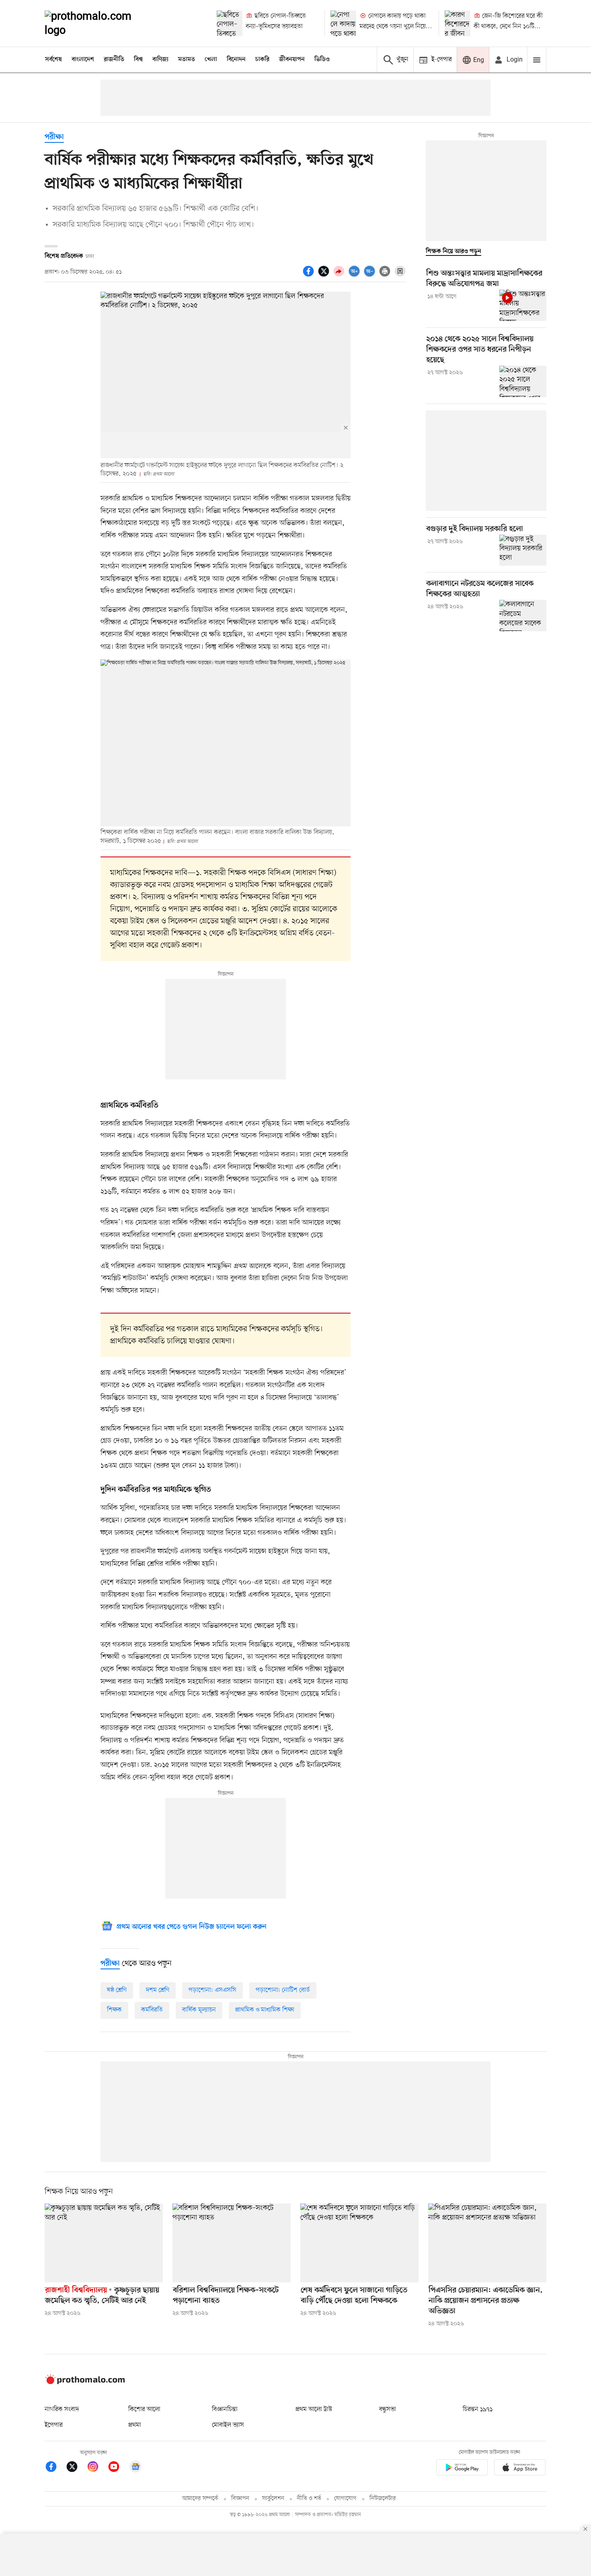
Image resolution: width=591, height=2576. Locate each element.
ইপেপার (54, 2425)
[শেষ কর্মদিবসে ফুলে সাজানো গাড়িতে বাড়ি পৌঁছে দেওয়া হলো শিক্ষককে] (359, 2243)
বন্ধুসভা (388, 2409)
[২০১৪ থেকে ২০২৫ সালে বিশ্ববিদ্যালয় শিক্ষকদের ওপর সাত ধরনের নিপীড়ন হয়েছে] (523, 381)
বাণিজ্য (160, 60)
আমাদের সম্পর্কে (200, 2499)
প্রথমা (135, 2425)
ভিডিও (322, 60)
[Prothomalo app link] (462, 2469)
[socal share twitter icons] (325, 276)
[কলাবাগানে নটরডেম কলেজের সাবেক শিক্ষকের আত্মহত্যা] (523, 616)
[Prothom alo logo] (85, 2382)
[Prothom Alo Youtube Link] (118, 2468)
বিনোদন (236, 60)
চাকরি (262, 60)
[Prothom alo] (99, 23)
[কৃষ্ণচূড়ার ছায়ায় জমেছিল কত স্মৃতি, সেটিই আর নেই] (104, 2243)
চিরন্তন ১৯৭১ (478, 2409)
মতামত (187, 60)
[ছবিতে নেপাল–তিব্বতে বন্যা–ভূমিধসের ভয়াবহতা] (230, 23)
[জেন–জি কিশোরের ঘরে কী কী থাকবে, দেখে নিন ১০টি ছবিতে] (458, 23)
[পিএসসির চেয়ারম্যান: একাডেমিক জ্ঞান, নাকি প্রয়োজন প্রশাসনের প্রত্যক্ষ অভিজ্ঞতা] (487, 2243)
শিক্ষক (114, 2010)
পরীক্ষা (54, 137)
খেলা (211, 60)
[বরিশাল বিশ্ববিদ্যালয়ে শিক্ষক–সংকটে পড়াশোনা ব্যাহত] (232, 2243)
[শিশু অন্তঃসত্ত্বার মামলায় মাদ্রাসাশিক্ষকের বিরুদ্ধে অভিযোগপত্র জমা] (523, 305)
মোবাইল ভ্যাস (228, 2425)
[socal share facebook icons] (310, 276)
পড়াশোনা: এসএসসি (212, 1990)
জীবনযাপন (292, 60)
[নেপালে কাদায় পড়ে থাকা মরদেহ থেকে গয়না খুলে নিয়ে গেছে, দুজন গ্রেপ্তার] (343, 23)
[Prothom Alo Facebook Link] (55, 2468)
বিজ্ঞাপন (240, 2499)
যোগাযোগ (345, 2499)
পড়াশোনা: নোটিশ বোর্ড (283, 1990)
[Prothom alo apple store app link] (520, 2469)
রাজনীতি (114, 60)
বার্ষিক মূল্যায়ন (199, 2010)
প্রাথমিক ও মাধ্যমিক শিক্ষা (265, 2010)
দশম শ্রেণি (158, 1990)
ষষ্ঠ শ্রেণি (117, 1990)
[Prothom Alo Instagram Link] (97, 2468)
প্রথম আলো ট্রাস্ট (314, 2409)
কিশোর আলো (144, 2409)
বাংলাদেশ (83, 60)
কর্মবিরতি (152, 2010)
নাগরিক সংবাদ (62, 2409)
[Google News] (135, 2468)
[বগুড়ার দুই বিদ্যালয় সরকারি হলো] (523, 550)
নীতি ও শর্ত (309, 2499)
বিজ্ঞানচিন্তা (225, 2409)
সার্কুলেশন (273, 2499)
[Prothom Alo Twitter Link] (76, 2468)
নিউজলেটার (383, 2499)
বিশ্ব (138, 60)
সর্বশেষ (53, 60)
